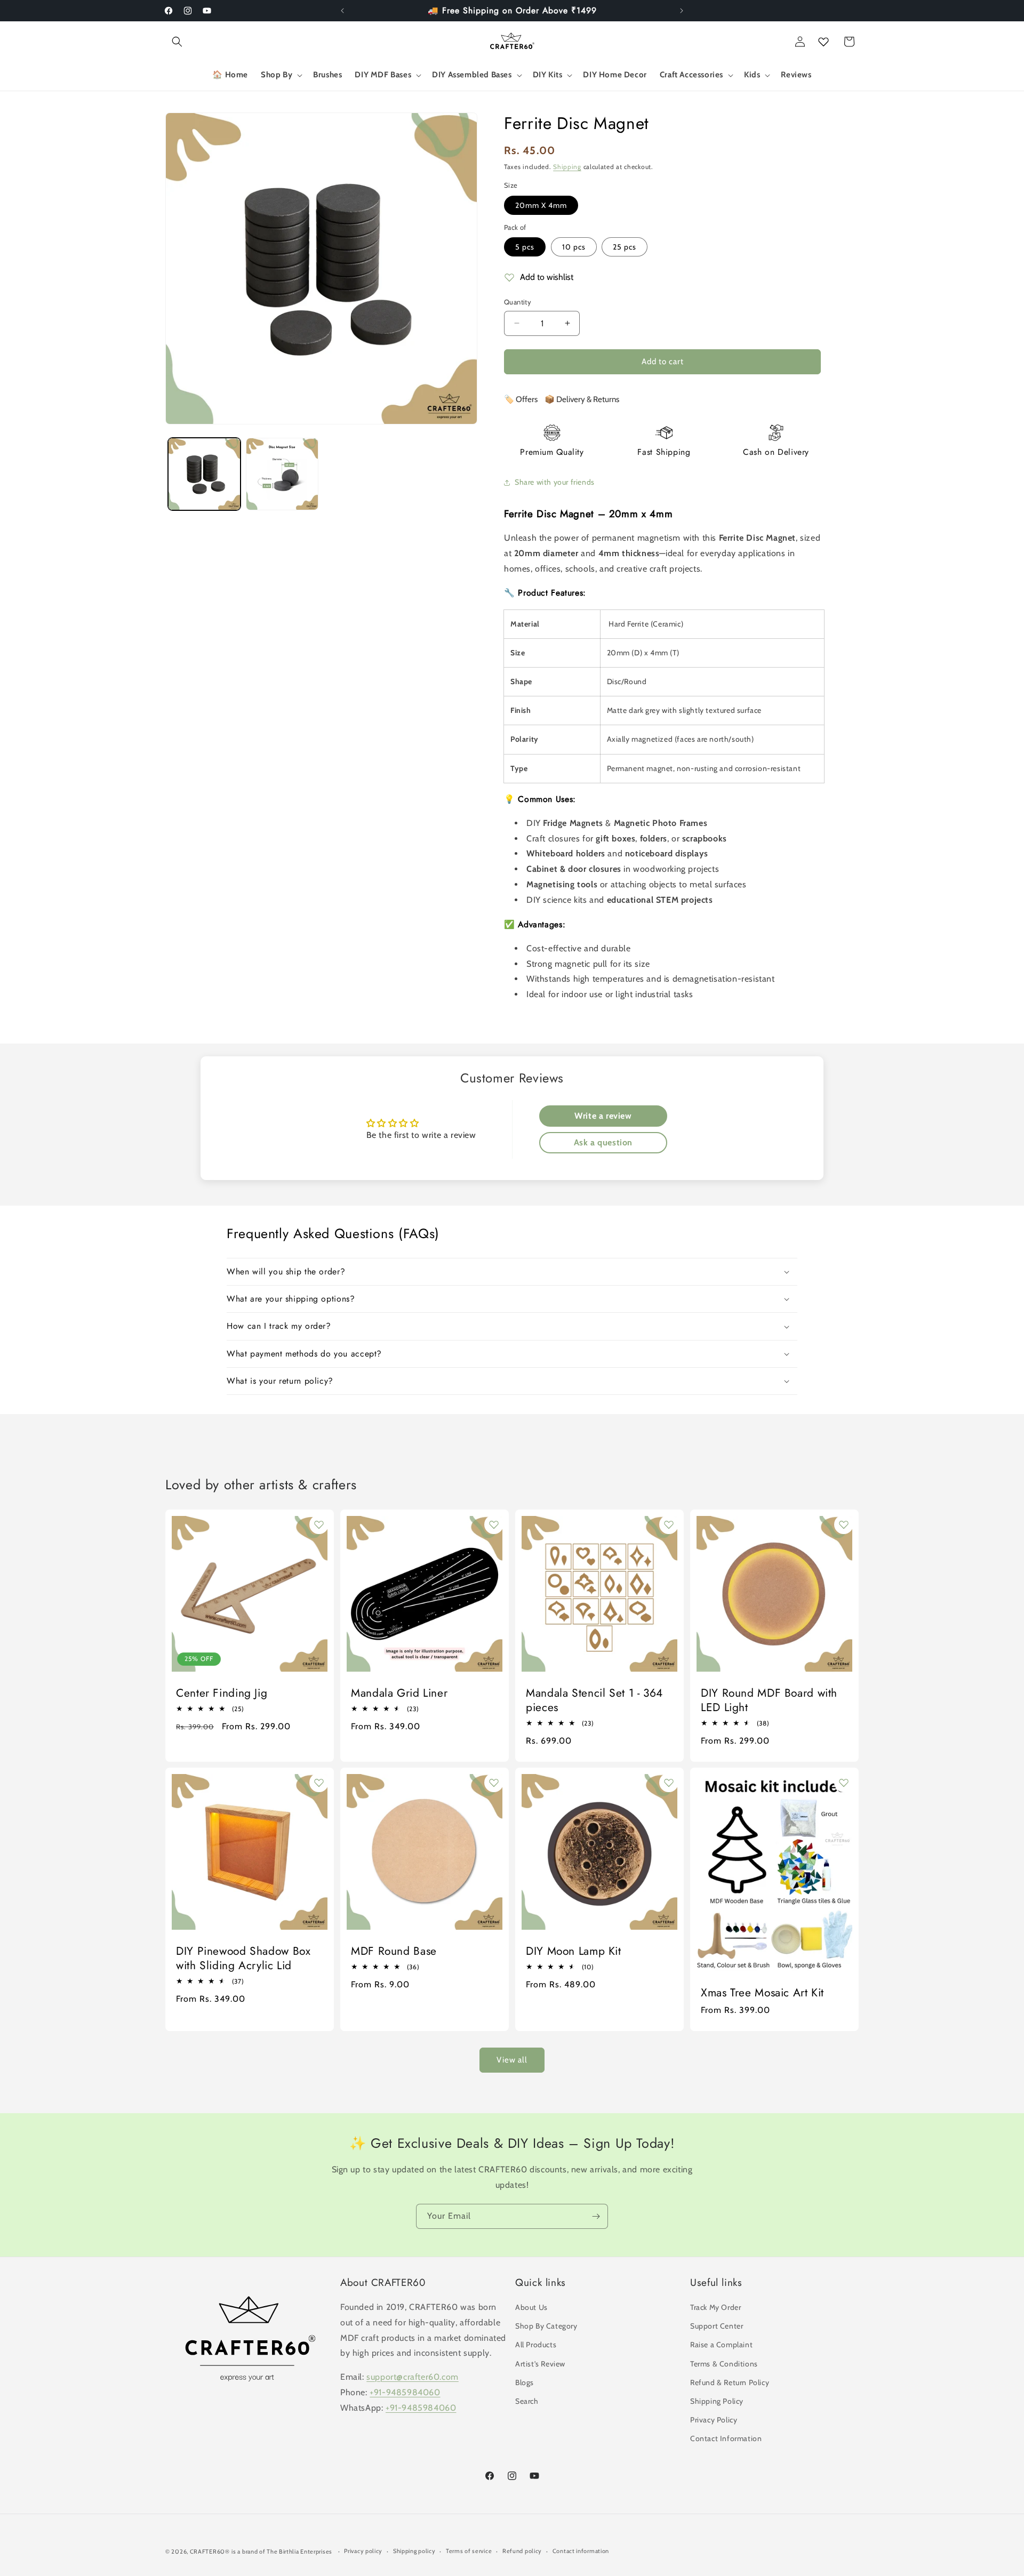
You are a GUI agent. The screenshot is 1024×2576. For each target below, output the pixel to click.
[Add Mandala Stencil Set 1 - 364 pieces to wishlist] (669, 1524)
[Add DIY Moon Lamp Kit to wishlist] (669, 1783)
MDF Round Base (394, 1951)
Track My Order (715, 2307)
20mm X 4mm (541, 205)
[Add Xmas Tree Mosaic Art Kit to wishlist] (844, 1783)
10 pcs (574, 247)
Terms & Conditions (724, 2364)
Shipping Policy (717, 2401)
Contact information (581, 2551)
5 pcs (525, 247)
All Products (536, 2345)
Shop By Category (546, 2326)
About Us (531, 2307)
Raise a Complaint (721, 2345)
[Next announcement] (682, 11)
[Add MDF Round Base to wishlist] (494, 1783)
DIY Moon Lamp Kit (574, 1951)
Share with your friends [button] (555, 482)
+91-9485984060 (405, 2392)
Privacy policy (363, 2551)
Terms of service (469, 2551)
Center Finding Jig (222, 1693)
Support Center (717, 2326)
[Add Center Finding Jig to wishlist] (319, 1524)
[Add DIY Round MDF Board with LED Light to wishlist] (844, 1524)
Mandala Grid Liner (399, 1693)
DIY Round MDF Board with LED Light (769, 1700)
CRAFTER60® (210, 2551)
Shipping (567, 167)
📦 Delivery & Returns (582, 399)
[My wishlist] (823, 42)
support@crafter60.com (413, 2377)
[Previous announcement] (342, 11)
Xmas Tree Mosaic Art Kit (762, 1993)
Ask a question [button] (603, 1142)
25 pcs (625, 247)
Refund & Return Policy (730, 2382)
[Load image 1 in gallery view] (204, 474)
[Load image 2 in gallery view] (282, 474)
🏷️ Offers (521, 399)
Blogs (525, 2382)
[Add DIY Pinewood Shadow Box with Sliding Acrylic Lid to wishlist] (319, 1783)
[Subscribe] (596, 2216)
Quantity (518, 302)
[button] (177, 42)
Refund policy (522, 2551)
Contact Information (726, 2438)
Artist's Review (540, 2364)
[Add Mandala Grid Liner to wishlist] (494, 1524)
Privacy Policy (714, 2420)
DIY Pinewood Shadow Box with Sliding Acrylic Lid (243, 1959)
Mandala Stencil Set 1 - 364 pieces (594, 1700)
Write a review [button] (603, 1116)
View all (512, 2060)
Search (527, 2401)
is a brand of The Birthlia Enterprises (282, 2551)
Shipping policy (414, 2551)
